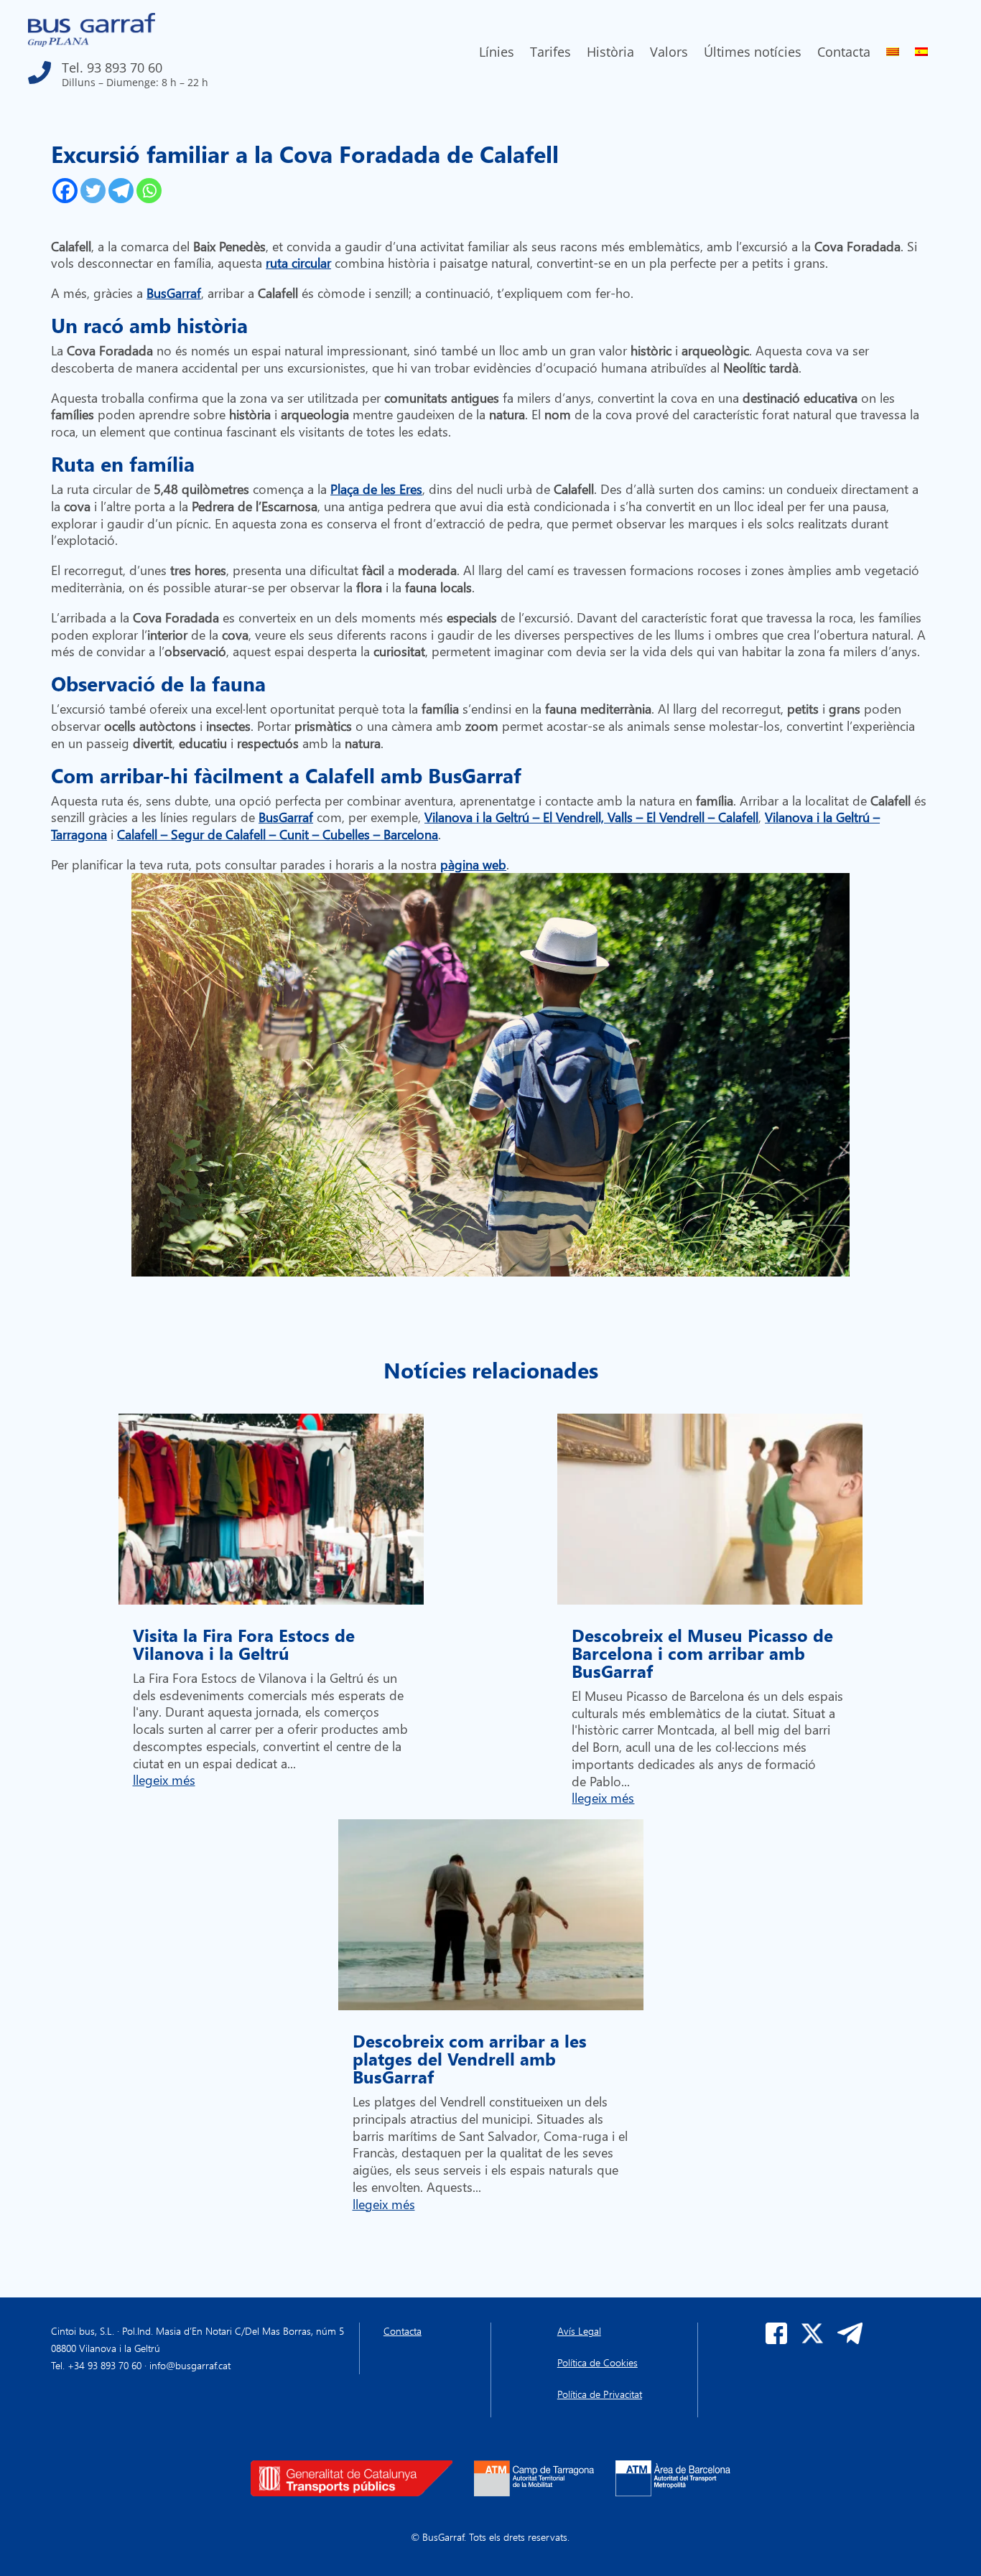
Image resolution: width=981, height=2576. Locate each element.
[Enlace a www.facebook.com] (776, 2340)
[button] (165, 69)
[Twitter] (93, 191)
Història (610, 53)
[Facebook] (65, 191)
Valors (669, 53)
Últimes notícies (753, 53)
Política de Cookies (598, 2362)
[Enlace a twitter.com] (812, 2340)
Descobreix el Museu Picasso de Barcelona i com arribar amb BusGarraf (702, 1653)
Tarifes (550, 53)
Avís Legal (579, 2331)
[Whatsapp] (149, 191)
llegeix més (164, 1779)
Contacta (844, 53)
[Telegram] (121, 191)
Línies (497, 53)
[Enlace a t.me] (850, 2340)
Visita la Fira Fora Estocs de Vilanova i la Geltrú (244, 1644)
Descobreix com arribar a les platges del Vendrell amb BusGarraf (470, 2058)
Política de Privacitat (600, 2394)
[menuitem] (893, 55)
